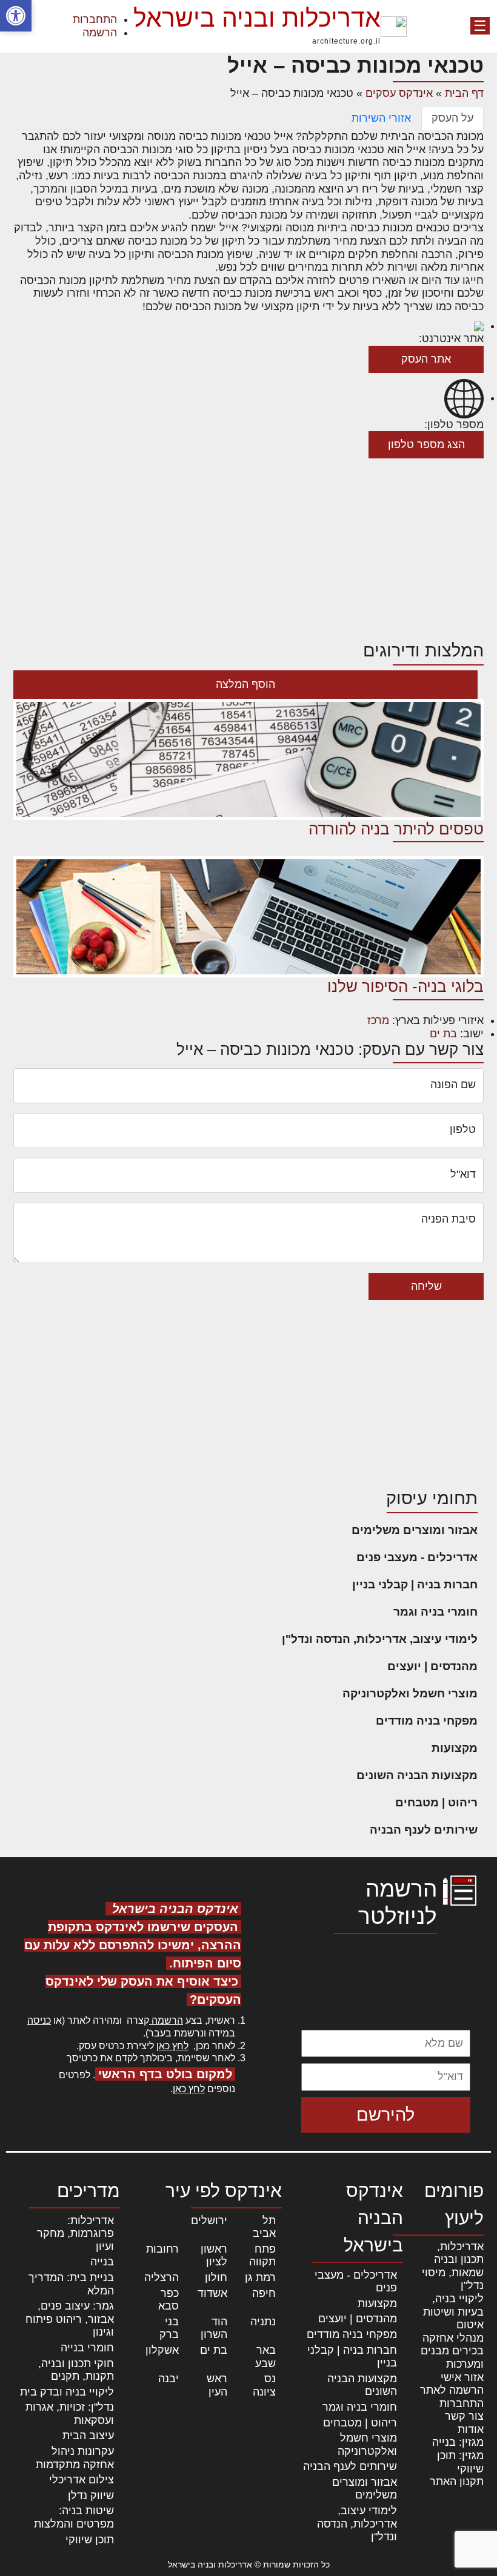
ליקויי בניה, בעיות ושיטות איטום (453, 2312)
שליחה (426, 1286)
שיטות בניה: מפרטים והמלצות (74, 2517)
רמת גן (260, 2277)
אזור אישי (462, 2377)
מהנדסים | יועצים (432, 1666)
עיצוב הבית (88, 2436)
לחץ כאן (172, 2046)
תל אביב (264, 2227)
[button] (16, 16)
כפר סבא (168, 2300)
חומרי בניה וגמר (435, 1612)
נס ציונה (264, 2385)
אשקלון (162, 2350)
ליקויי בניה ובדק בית (67, 2392)
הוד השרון (214, 2328)
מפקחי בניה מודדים (427, 1721)
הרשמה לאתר (452, 2390)
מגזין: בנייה (458, 2442)
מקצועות (455, 1748)
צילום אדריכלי (82, 2480)
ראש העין (217, 2385)
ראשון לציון (214, 2256)
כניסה (39, 2020)
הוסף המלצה (245, 684)
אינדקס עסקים (399, 93)
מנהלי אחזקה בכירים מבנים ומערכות (452, 2351)
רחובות (162, 2249)
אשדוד (212, 2293)
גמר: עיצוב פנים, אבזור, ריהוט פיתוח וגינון (70, 2319)
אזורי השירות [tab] (381, 118)
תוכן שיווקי (90, 2540)
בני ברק (169, 2328)
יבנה (168, 2379)
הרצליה (162, 2277)
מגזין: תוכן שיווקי (460, 2462)
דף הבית (464, 93)
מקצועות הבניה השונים (417, 1775)
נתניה (263, 2322)
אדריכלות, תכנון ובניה (459, 2253)
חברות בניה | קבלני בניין (415, 1584)
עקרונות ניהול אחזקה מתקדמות (75, 2458)
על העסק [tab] (452, 118)
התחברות (95, 19)
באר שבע (265, 2357)
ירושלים (209, 2221)
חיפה (264, 2293)
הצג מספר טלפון (426, 444)
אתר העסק (426, 359)
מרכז (378, 1020)
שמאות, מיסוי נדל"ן (453, 2279)
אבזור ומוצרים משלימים (415, 1530)
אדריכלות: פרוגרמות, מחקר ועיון (75, 2234)
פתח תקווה (262, 2256)
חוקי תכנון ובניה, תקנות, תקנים (76, 2370)
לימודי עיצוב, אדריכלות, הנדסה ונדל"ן (380, 1639)
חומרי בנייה (87, 2348)
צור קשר (464, 2416)
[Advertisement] (248, 549)
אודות (471, 2429)
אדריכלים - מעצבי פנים (417, 1557)
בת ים (443, 1034)
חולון (216, 2277)
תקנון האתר (457, 2482)
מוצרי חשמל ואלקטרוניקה (410, 1693)
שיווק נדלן (91, 2495)
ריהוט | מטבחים (436, 1802)
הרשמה (100, 33)
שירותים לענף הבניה (424, 1830)
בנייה (102, 2262)
